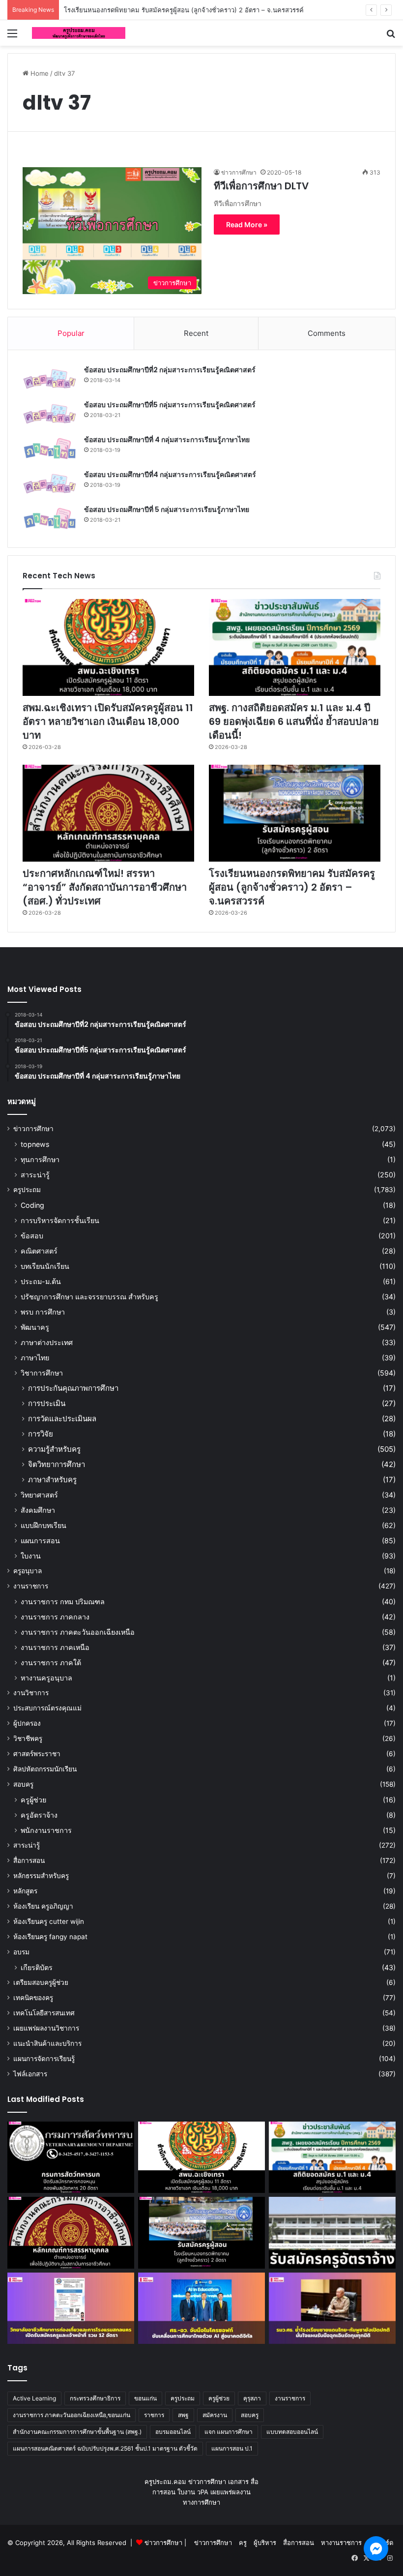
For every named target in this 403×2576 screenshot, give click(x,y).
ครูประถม (27, 1190)
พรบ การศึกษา (43, 1312)
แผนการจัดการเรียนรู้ (44, 2059)
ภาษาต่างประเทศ (47, 1342)
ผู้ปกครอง (27, 1723)
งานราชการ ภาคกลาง (55, 1617)
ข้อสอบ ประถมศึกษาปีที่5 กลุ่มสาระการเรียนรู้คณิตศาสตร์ (170, 405)
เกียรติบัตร (37, 1967)
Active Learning (34, 2398)
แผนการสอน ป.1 (232, 2448)
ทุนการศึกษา (40, 1159)
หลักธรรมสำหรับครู (41, 1876)
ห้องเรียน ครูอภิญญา (43, 1906)
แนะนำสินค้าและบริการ (47, 2043)
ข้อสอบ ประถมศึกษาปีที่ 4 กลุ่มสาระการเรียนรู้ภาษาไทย (167, 440)
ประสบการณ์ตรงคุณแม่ (47, 1708)
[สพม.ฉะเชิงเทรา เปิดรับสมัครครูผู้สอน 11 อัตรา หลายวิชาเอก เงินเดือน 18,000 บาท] (108, 647)
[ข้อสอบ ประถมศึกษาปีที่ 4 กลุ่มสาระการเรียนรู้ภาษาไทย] (50, 449)
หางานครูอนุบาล (46, 1678)
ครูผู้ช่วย (33, 1800)
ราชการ (154, 2415)
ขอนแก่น (145, 2398)
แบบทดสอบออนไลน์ (292, 2432)
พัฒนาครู (35, 1327)
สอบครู (23, 1784)
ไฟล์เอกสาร (30, 2074)
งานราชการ (31, 1586)
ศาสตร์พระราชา (37, 1754)
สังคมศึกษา (38, 1510)
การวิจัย (41, 1434)
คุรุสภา (252, 2398)
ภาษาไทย (35, 1358)
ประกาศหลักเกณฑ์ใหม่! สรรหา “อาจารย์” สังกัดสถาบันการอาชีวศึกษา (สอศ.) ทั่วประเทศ (105, 887)
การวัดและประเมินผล (62, 1419)
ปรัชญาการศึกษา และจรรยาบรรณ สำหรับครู (89, 1297)
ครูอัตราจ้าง (39, 1815)
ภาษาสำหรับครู (52, 1480)
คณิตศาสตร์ (39, 1251)
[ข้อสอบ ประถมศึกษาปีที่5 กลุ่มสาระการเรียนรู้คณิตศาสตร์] (50, 414)
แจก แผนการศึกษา (229, 2432)
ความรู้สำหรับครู (54, 1449)
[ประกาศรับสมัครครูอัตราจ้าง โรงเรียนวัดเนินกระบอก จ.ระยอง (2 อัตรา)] (332, 2233)
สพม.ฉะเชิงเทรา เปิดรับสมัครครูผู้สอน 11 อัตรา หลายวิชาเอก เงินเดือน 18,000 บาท (108, 721)
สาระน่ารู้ (35, 1175)
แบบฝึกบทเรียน (43, 1525)
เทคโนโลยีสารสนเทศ (44, 2013)
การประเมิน (47, 1403)
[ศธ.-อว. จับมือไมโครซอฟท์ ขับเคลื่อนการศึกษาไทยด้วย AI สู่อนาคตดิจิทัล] (201, 2308)
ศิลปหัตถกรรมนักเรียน (45, 1769)
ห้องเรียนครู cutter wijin (49, 1921)
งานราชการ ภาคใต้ (51, 1662)
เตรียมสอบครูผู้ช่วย (41, 1982)
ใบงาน (31, 1556)
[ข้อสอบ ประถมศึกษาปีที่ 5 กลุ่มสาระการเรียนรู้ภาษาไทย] (50, 519)
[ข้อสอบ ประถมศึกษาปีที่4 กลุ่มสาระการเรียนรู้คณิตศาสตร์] (50, 484)
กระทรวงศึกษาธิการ (95, 2398)
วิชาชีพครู (28, 1738)
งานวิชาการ (31, 1693)
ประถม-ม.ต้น (41, 1281)
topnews (35, 1144)
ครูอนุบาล (28, 1571)
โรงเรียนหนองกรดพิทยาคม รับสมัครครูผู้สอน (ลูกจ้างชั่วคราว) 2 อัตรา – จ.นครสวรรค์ (292, 887)
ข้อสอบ (32, 1236)
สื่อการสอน (29, 1860)
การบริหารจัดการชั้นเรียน (60, 1220)
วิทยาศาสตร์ (39, 1495)
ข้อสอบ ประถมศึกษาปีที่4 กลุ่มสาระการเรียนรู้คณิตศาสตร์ (170, 475)
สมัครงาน (215, 2415)
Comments (327, 333)
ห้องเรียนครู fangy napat (50, 1937)
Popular (71, 333)
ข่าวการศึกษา (33, 1129)
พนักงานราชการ (46, 1830)
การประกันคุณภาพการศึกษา (73, 1388)
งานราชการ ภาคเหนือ (55, 1647)
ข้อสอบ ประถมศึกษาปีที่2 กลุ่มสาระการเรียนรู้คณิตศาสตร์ (170, 370)
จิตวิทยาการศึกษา (57, 1464)
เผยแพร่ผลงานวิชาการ (46, 2028)
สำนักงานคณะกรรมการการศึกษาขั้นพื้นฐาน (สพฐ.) (77, 2432)
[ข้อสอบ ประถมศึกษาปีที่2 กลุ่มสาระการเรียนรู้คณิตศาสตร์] (50, 379)
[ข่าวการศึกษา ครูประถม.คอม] (79, 33)
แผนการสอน (40, 1541)
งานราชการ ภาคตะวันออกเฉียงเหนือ (78, 1632)
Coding (32, 1205)
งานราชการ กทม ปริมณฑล (63, 1602)
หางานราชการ (341, 2543)
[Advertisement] (201, 120)
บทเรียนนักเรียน (45, 1266)
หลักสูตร (25, 1891)
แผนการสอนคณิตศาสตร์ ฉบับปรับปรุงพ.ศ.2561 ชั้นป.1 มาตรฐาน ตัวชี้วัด (105, 2448)
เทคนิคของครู (33, 1998)
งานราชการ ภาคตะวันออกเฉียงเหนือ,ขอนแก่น (72, 2415)
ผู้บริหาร (265, 2543)
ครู (243, 2543)
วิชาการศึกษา (42, 1373)
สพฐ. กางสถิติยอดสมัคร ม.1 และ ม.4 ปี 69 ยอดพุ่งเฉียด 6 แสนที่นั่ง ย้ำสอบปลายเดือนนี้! (294, 721)
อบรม (21, 1952)
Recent (196, 333)
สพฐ (183, 2415)
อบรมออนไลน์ (173, 2432)
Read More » (247, 225)
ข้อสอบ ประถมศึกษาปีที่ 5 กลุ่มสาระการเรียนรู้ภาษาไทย (167, 509)
